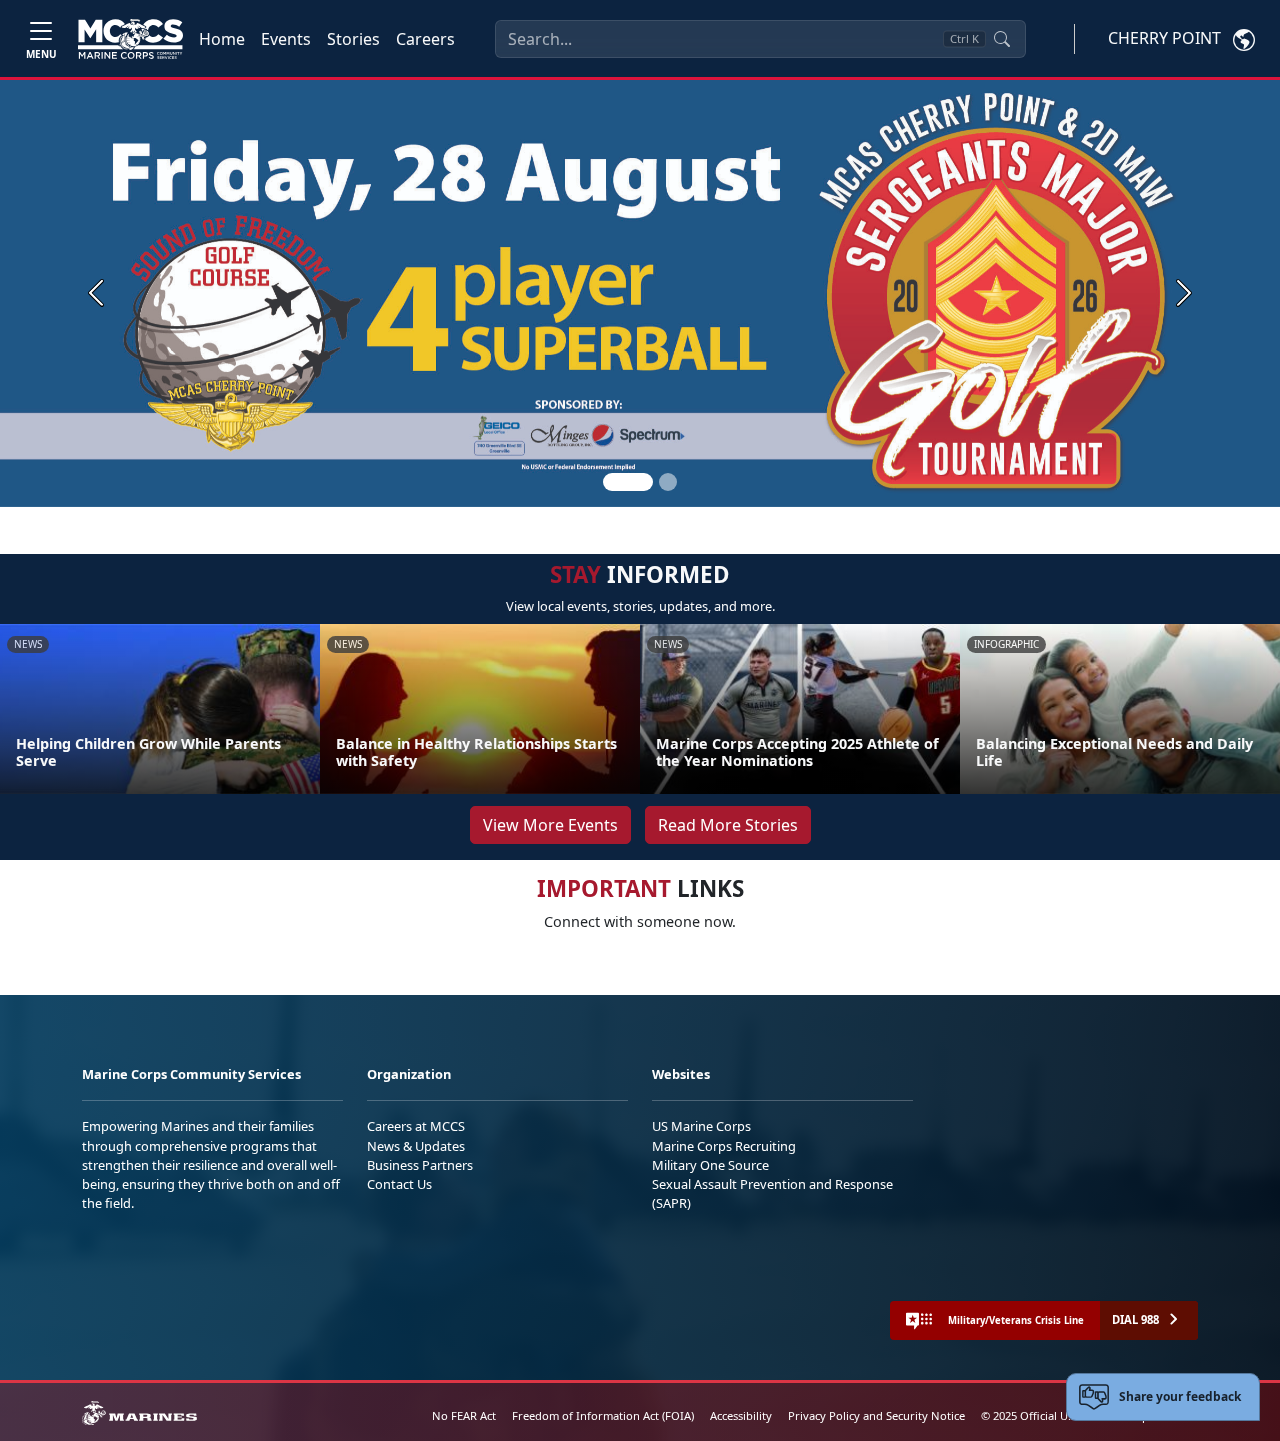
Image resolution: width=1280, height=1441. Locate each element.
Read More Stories (728, 825)
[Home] (130, 39)
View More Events (550, 825)
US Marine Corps (701, 1126)
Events (286, 39)
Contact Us (399, 1184)
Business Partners (420, 1165)
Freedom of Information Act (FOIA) (603, 1415)
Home (222, 39)
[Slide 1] (628, 482)
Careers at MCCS (416, 1126)
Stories (353, 39)
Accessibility (741, 1415)
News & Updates (416, 1146)
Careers (425, 39)
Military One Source (710, 1165)
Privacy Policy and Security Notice (876, 1415)
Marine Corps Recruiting (724, 1146)
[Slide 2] (668, 482)
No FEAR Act (464, 1415)
